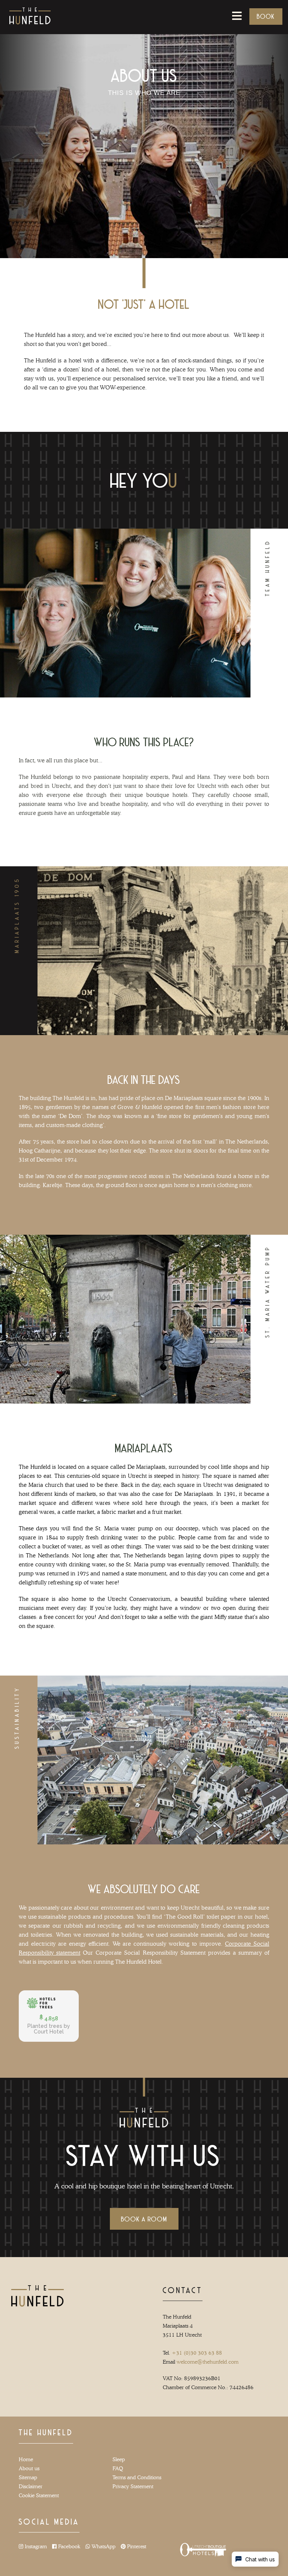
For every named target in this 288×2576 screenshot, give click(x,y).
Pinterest (136, 2546)
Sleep (119, 2459)
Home (26, 2459)
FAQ (118, 2468)
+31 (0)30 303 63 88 (197, 2353)
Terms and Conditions (137, 2477)
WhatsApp (103, 2546)
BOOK (266, 16)
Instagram (35, 2546)
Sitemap (28, 2477)
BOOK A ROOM (144, 2219)
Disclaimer (31, 2486)
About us (29, 2468)
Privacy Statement (133, 2486)
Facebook (68, 2546)
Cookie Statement (39, 2495)
